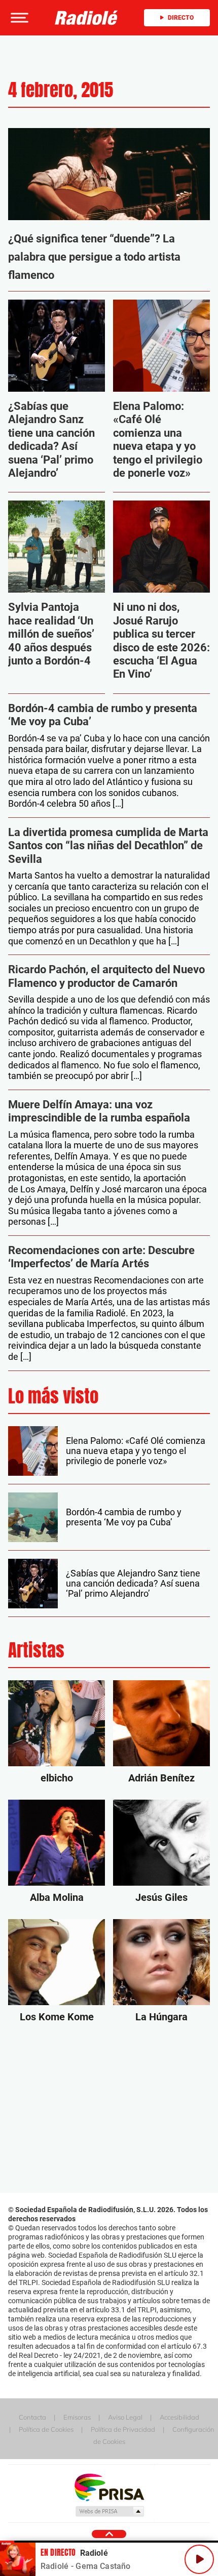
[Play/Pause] (199, 2559)
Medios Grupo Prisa (109, 2511)
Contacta (32, 2417)
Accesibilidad (179, 2417)
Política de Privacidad (123, 2429)
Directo (181, 18)
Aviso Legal (125, 2417)
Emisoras (77, 2417)
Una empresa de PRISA (109, 2487)
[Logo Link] (86, 18)
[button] (18, 18)
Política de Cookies (46, 2429)
